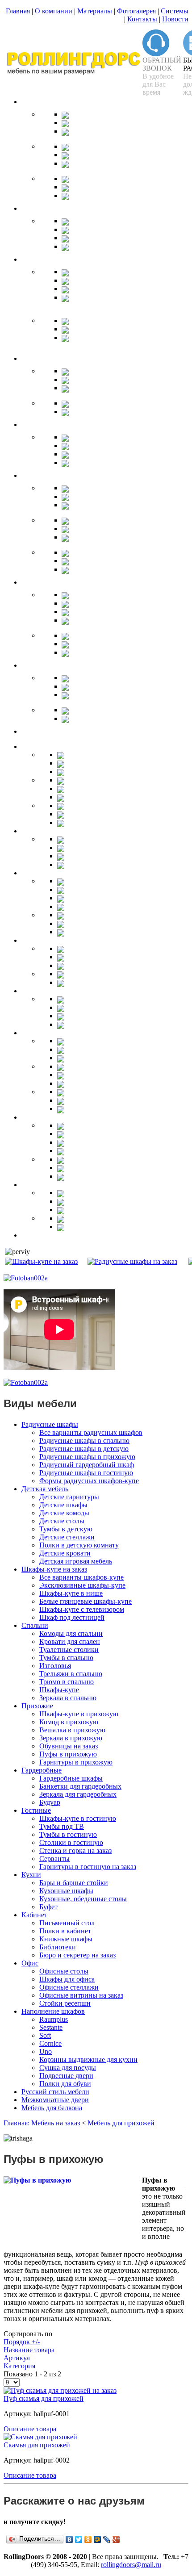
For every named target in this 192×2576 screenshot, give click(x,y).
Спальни (35, 1625)
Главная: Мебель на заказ (42, 2123)
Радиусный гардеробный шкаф (87, 1465)
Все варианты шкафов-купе (81, 1577)
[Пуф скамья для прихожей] (60, 2390)
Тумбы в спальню (66, 1658)
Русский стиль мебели (55, 2092)
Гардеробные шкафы (71, 1778)
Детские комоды (64, 1513)
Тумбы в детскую (66, 1529)
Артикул (17, 2358)
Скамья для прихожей (37, 2445)
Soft (45, 2035)
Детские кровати (65, 1553)
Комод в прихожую (69, 1722)
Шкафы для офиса (67, 1979)
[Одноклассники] (88, 2539)
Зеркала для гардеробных (78, 1794)
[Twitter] (79, 2539)
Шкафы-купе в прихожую (79, 1714)
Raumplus (54, 2019)
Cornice (50, 2043)
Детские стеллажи (67, 1537)
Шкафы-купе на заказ (54, 1569)
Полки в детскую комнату (79, 1545)
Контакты (142, 19)
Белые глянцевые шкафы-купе (86, 1601)
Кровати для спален (70, 1641)
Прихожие (37, 1706)
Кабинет (34, 1915)
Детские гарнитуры (69, 1497)
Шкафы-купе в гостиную (78, 1818)
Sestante (51, 2027)
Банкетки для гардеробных (80, 1786)
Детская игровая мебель (76, 1561)
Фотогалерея (136, 11)
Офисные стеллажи (69, 1987)
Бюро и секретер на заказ (77, 1955)
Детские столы (62, 1521)
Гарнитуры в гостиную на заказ (88, 1867)
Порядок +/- (22, 2342)
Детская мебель (45, 1489)
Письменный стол (67, 1923)
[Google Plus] (116, 2539)
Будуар (50, 1802)
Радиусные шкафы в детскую (84, 1449)
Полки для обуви (65, 2084)
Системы (175, 11)
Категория (19, 2366)
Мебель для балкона (52, 2108)
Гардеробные (42, 1770)
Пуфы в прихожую (68, 1754)
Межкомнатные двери (55, 2100)
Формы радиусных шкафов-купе (89, 1481)
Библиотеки (58, 1947)
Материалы (95, 11)
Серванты (54, 1859)
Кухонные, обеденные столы (83, 1899)
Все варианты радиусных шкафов (91, 1432)
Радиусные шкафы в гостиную (86, 1473)
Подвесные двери (66, 2076)
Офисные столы (64, 1971)
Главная (18, 11)
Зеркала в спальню (68, 1698)
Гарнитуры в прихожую (76, 1762)
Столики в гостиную (71, 1842)
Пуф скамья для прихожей (44, 2398)
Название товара (29, 2350)
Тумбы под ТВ (62, 1826)
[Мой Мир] (98, 2539)
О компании (54, 11)
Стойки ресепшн (65, 2003)
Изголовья (55, 1666)
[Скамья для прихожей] (40, 2437)
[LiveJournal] (107, 2539)
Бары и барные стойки (74, 1883)
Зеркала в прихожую (71, 1738)
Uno (46, 2051)
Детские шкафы (63, 1505)
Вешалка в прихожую (72, 1730)
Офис (30, 1963)
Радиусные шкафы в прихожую (87, 1457)
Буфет (48, 1907)
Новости (175, 19)
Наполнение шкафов (53, 2011)
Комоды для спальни (71, 1633)
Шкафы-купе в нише (71, 1593)
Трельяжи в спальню (71, 1674)
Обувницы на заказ (69, 1746)
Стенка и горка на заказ (75, 1850)
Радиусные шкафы (50, 1424)
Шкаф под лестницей (72, 1617)
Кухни (31, 1875)
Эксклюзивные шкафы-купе (82, 1585)
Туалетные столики (69, 1650)
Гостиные (36, 1810)
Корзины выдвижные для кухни (88, 2060)
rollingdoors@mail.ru (131, 2565)
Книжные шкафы (66, 1939)
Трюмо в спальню (67, 1682)
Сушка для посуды (68, 2068)
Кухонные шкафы (66, 1891)
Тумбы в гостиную (68, 1834)
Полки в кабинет (65, 1931)
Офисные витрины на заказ (81, 1995)
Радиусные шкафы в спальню (84, 1441)
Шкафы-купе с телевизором (82, 1609)
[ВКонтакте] (69, 2539)
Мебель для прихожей (121, 2123)
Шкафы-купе (59, 1690)
